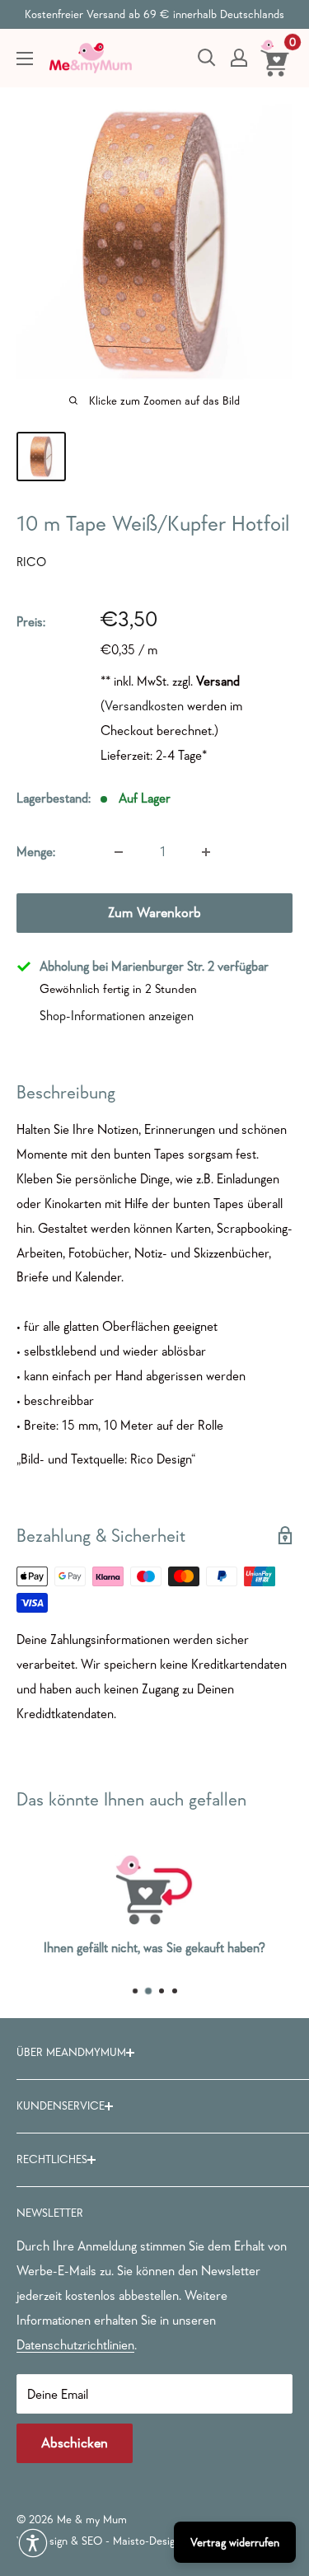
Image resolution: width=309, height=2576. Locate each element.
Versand (218, 681)
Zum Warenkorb (154, 913)
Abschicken (75, 2443)
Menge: (36, 851)
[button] (33, 2543)
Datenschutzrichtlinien (75, 2344)
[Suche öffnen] (207, 58)
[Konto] (239, 58)
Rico (31, 562)
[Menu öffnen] (25, 59)
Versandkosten (144, 705)
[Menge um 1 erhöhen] (206, 852)
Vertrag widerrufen (235, 2542)
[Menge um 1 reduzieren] (119, 852)
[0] (276, 58)
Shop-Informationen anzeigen (117, 1015)
